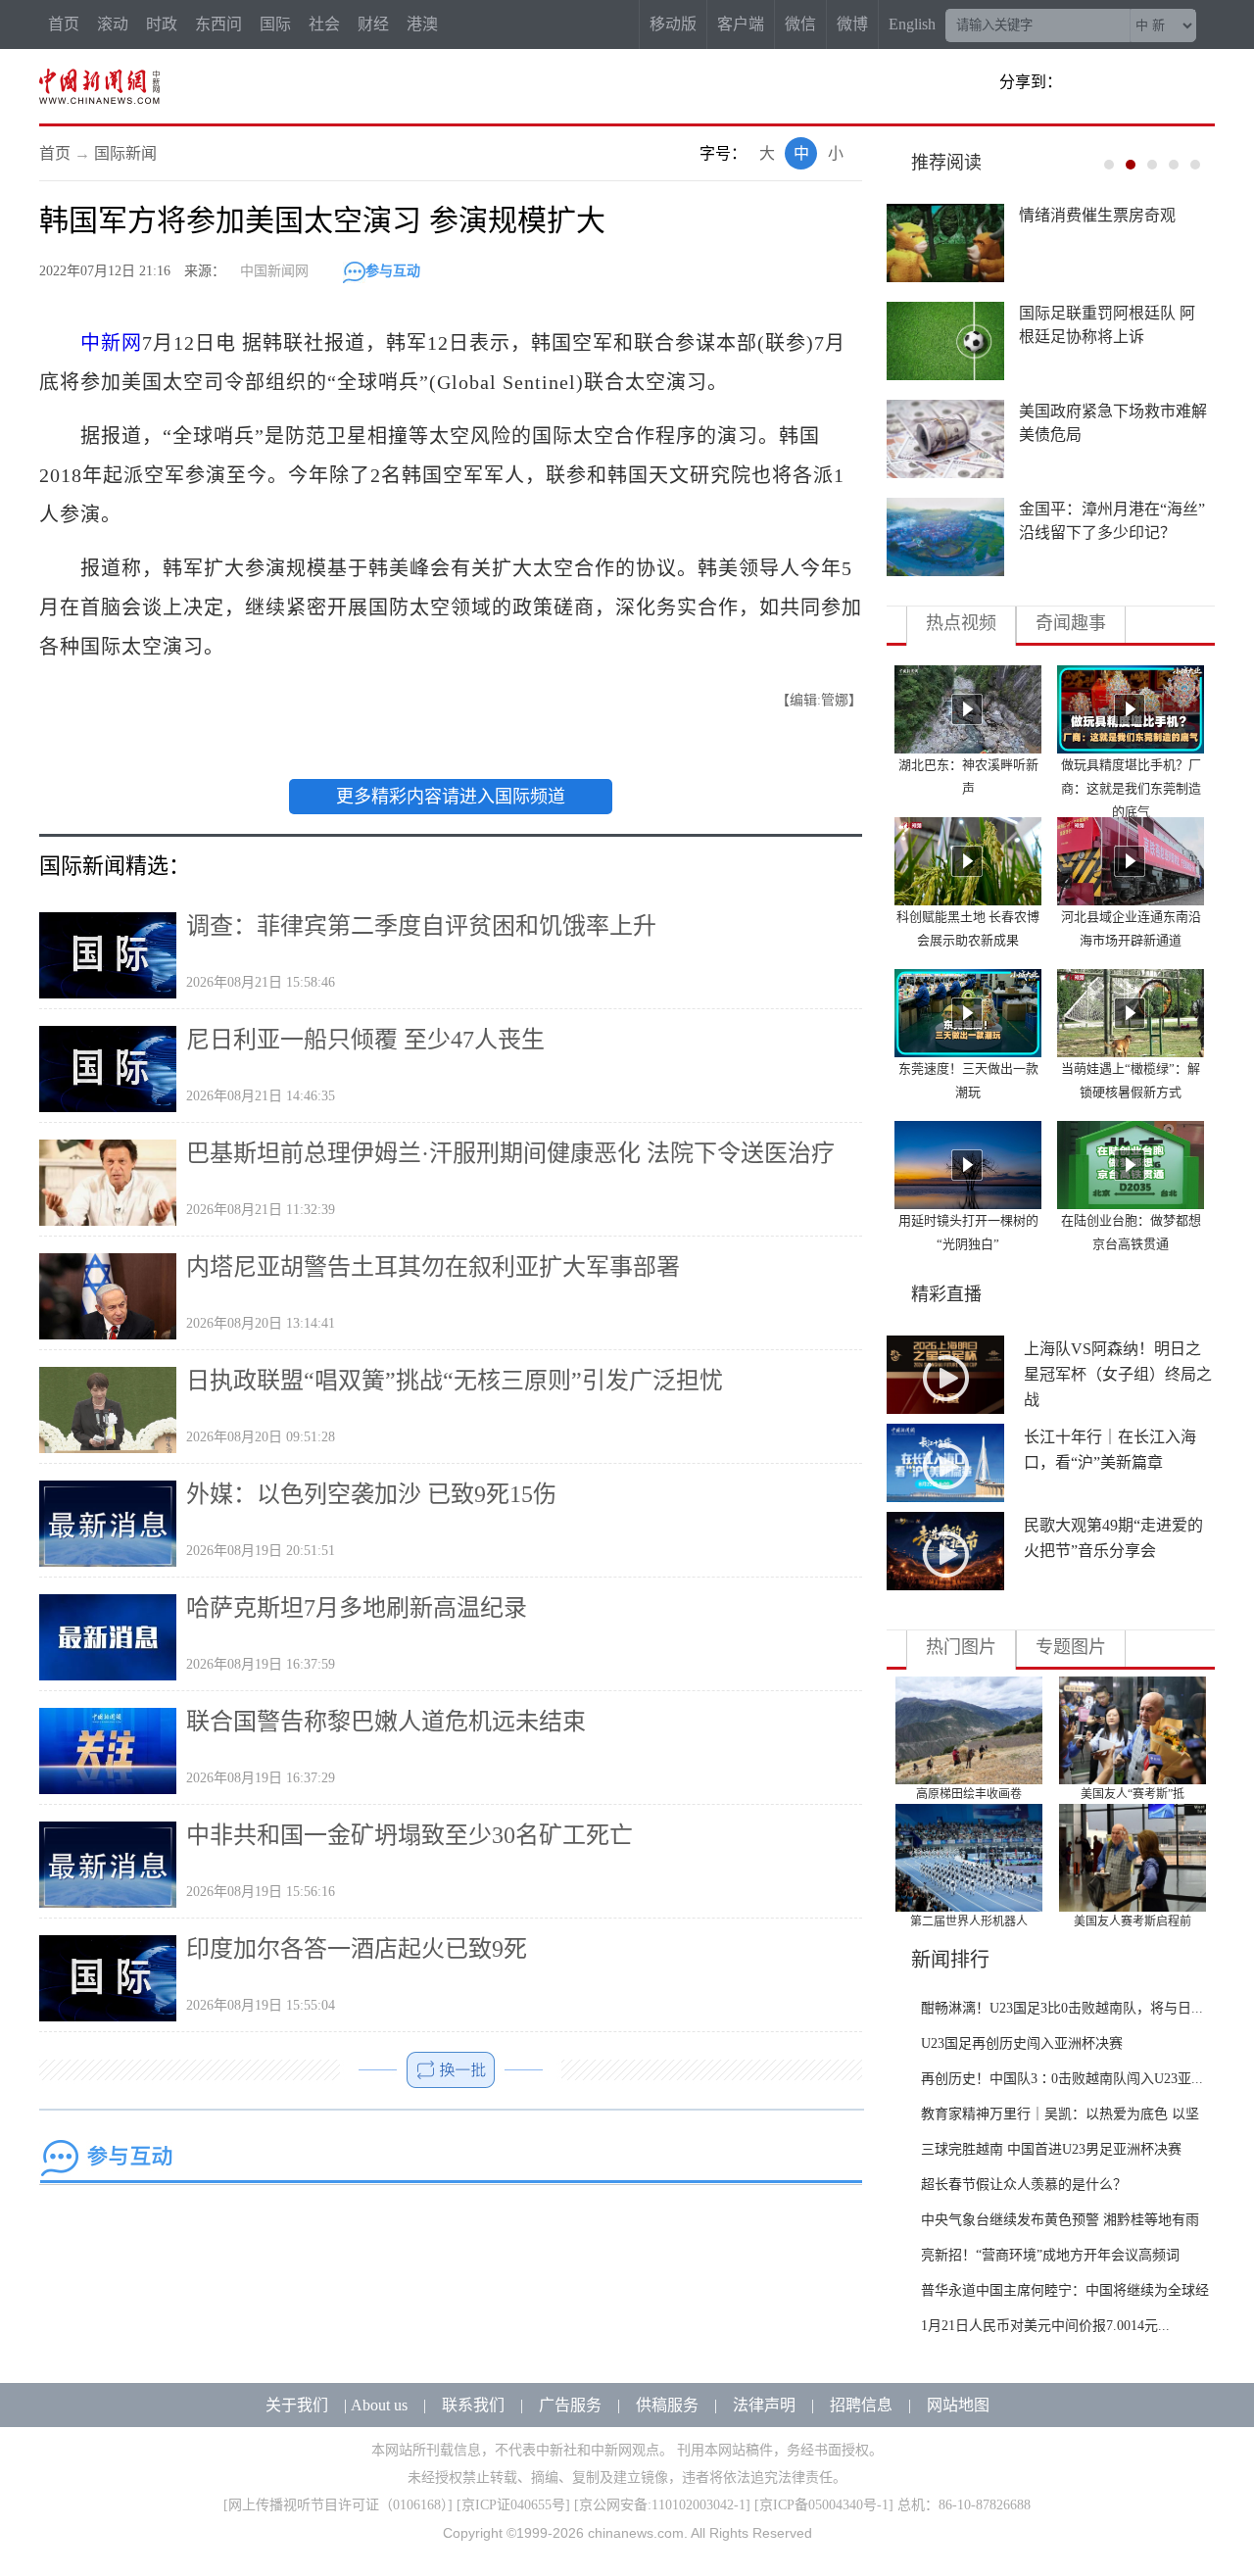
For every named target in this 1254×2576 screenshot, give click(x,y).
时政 (162, 24)
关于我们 (297, 2405)
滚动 (113, 24)
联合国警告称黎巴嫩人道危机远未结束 (386, 1722)
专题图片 (1071, 1647)
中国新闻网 (274, 271)
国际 (275, 24)
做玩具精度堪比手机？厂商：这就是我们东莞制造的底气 (1131, 788)
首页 (64, 24)
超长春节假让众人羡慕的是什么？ (1024, 2185)
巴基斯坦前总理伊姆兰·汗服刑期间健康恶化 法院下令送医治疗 (510, 1153)
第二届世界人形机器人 (969, 1921)
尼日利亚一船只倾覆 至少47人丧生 (365, 1040)
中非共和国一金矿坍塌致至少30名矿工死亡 (410, 1835)
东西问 (218, 24)
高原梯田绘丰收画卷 (969, 1794)
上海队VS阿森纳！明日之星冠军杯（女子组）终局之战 (1118, 1374)
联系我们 (473, 2405)
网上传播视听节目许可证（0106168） (338, 2505)
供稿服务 (667, 2405)
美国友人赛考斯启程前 (1133, 1921)
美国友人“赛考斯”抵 (1133, 1794)
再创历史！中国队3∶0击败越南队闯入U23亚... (1062, 2079)
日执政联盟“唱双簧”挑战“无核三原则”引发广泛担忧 (455, 1381)
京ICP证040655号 (513, 2505)
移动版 (673, 24)
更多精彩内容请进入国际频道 (451, 797)
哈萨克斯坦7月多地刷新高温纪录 (357, 1608)
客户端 (741, 24)
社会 (324, 24)
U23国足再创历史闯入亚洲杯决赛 (1022, 2043)
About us (379, 2405)
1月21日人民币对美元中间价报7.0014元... (1045, 2326)
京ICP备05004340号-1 (824, 2505)
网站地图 (958, 2405)
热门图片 (961, 1647)
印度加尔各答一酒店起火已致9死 (357, 1949)
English (912, 24)
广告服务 (570, 2405)
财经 (373, 24)
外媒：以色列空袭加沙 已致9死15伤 (371, 1494)
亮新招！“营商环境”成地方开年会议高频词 (1050, 2255)
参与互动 (393, 271)
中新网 (111, 343)
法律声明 (764, 2405)
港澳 (422, 24)
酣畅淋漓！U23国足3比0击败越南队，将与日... (1062, 2008)
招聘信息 (861, 2405)
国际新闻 (125, 153)
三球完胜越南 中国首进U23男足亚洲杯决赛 (1051, 2149)
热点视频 (961, 623)
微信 (800, 24)
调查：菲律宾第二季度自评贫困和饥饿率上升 (421, 926)
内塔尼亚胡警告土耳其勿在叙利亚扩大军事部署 (433, 1267)
